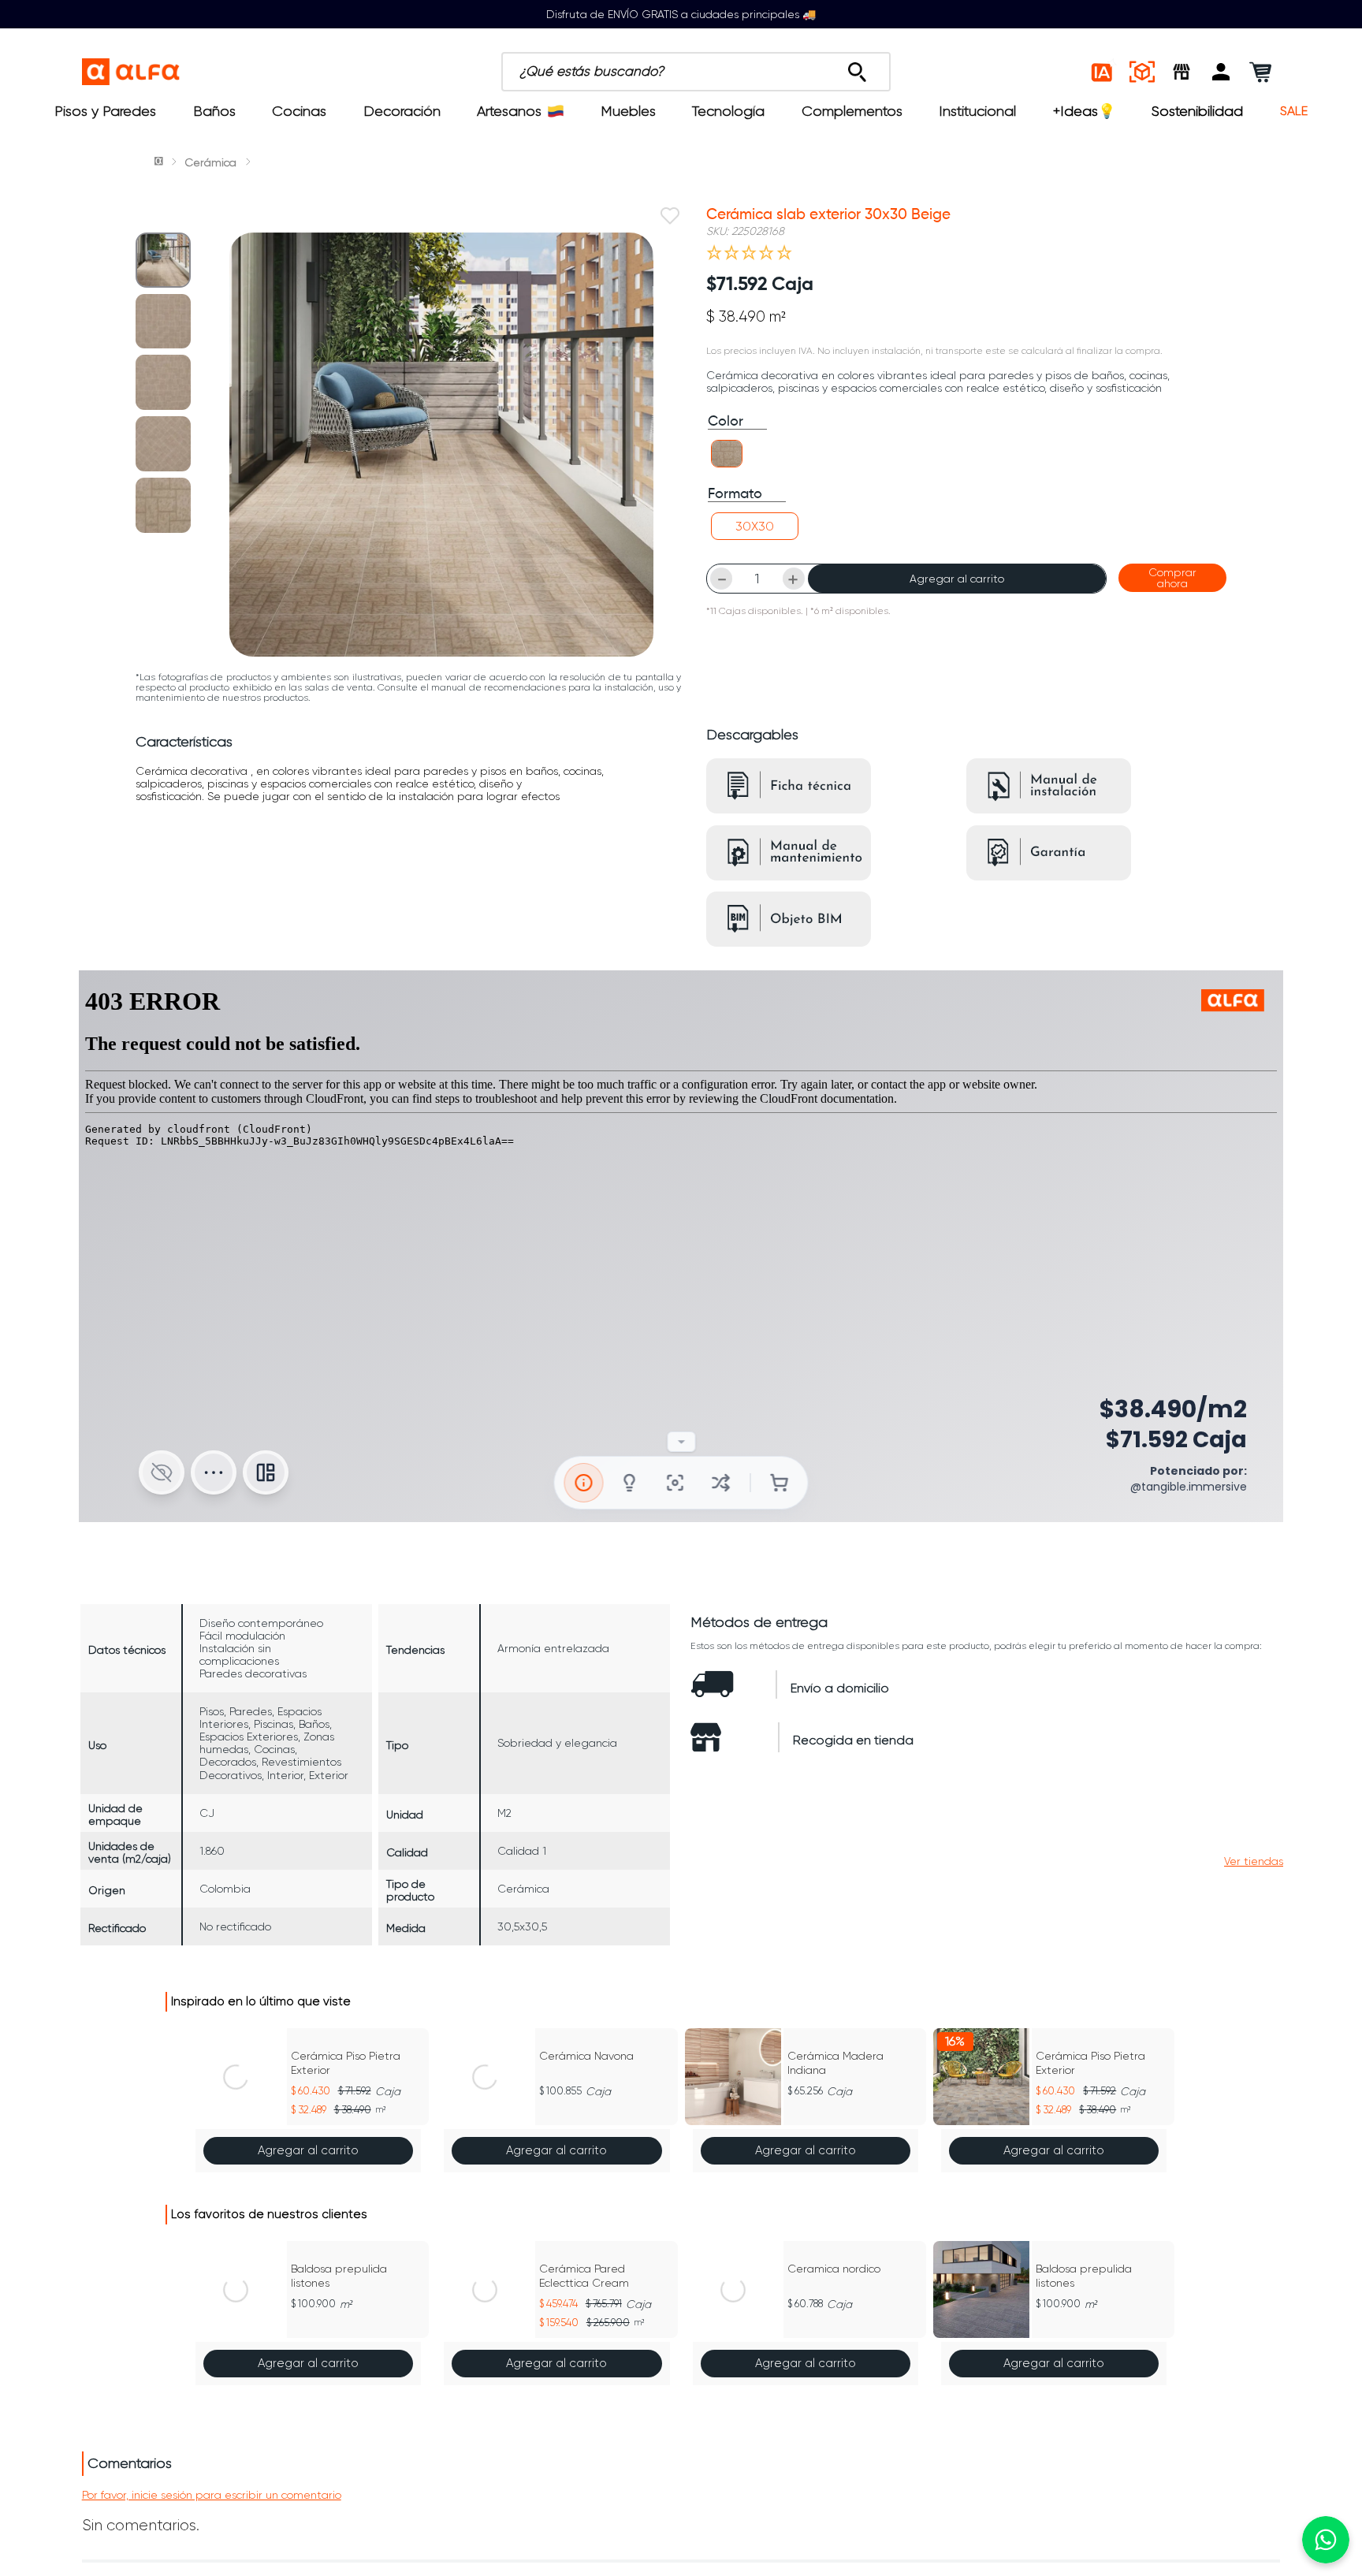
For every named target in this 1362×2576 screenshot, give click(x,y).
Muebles (628, 111)
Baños (214, 111)
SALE (1294, 111)
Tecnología (728, 111)
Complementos (852, 111)
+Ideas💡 (1084, 111)
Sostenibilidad (1197, 111)
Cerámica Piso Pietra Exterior (346, 2063)
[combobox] (696, 72)
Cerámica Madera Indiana (835, 2063)
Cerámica (210, 162)
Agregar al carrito (957, 579)
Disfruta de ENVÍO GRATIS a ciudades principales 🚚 (681, 14)
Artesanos (509, 111)
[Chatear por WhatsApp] (1326, 2540)
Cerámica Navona (586, 2056)
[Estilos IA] (1103, 72)
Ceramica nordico (834, 2269)
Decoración (402, 111)
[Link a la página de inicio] (160, 162)
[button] (1221, 72)
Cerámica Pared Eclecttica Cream (584, 2276)
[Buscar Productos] (857, 68)
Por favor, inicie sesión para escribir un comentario (212, 2495)
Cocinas (299, 111)
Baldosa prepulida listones (339, 2276)
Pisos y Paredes (105, 111)
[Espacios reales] (1142, 72)
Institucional (977, 111)
